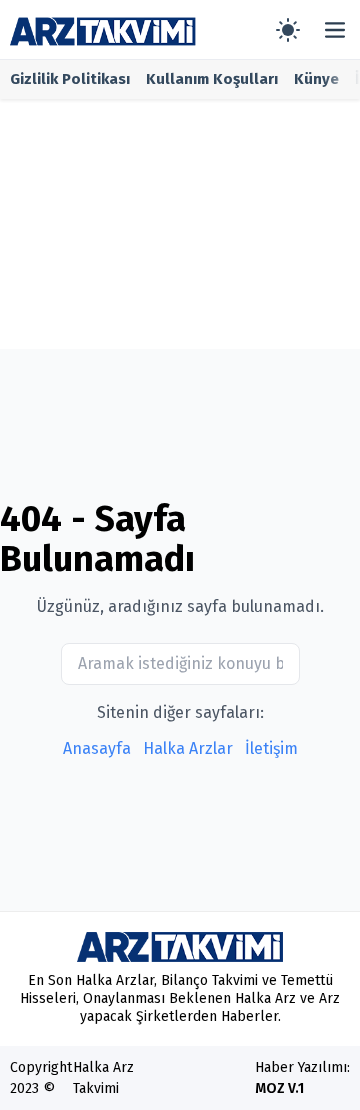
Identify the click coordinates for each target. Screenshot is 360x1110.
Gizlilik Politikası (70, 79)
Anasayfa (97, 748)
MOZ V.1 (279, 1088)
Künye (316, 79)
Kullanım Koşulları (212, 79)
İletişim (271, 748)
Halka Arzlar (188, 748)
